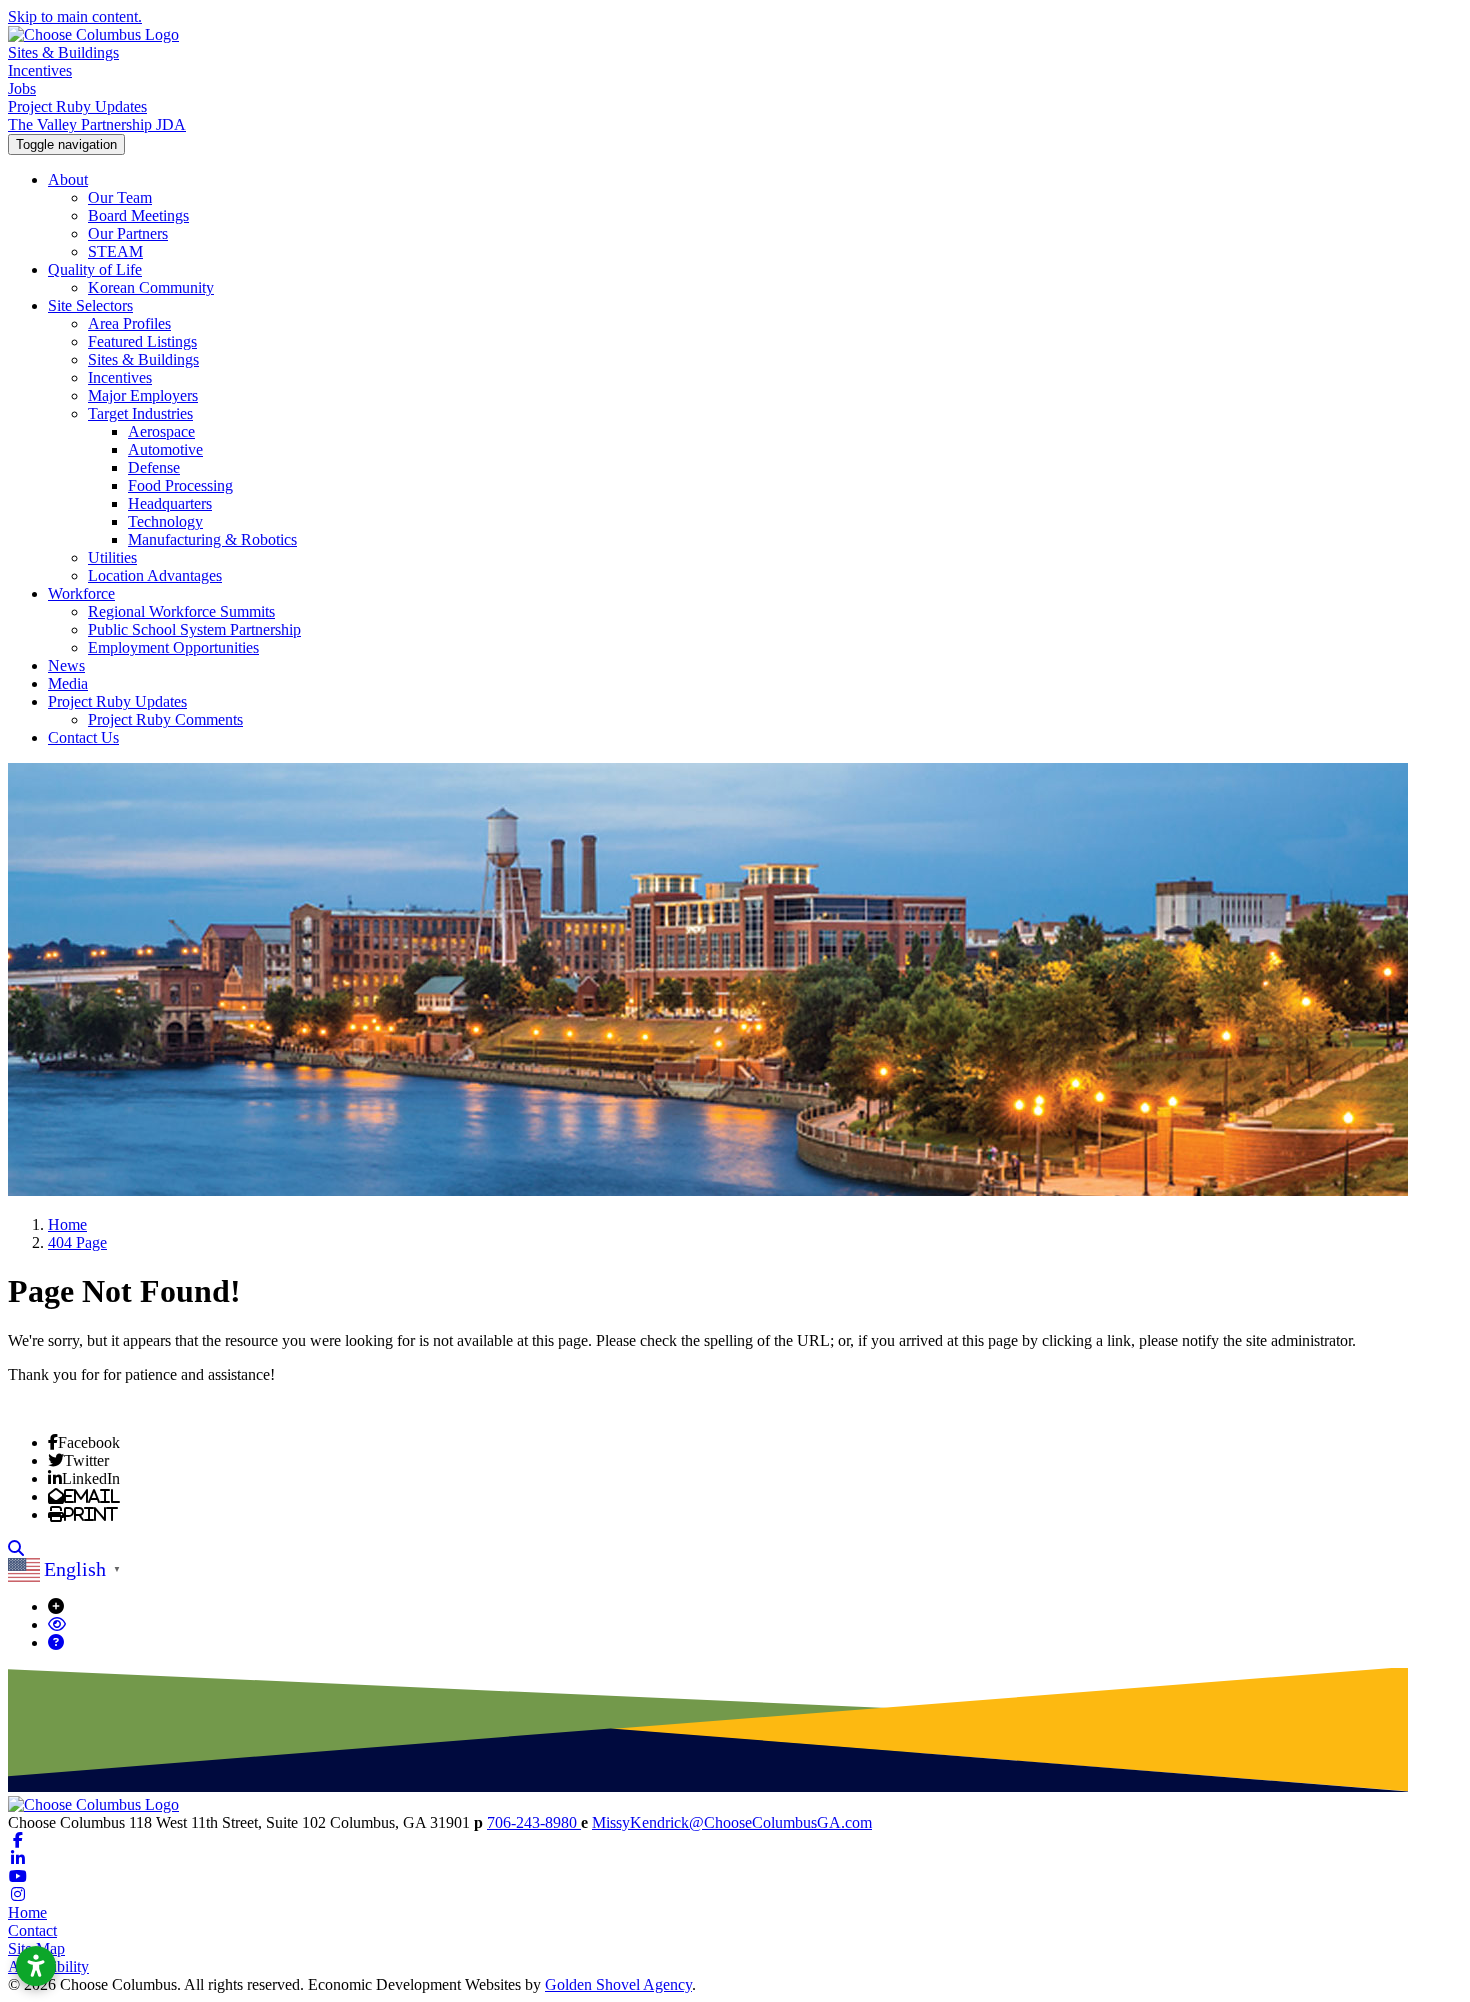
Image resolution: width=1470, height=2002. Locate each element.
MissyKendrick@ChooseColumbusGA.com (732, 1822)
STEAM (115, 251)
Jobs (22, 88)
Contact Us (83, 737)
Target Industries (140, 413)
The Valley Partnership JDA (97, 124)
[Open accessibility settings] (36, 1966)
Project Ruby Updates (77, 106)
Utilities (112, 557)
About (68, 179)
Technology (165, 521)
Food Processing (180, 485)
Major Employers (143, 395)
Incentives (40, 70)
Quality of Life (95, 269)
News (66, 665)
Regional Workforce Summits (181, 611)
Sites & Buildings (63, 52)
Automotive (165, 449)
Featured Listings (142, 341)
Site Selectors (90, 305)
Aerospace (161, 431)
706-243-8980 (534, 1822)
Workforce (81, 593)
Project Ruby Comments (165, 719)
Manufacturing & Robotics (212, 539)
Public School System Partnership (194, 629)
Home (27, 1912)
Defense (154, 467)
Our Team (120, 197)
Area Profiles (129, 323)
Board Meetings (138, 215)
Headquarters (170, 503)
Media (68, 683)
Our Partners (128, 233)
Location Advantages (155, 575)
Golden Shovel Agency (618, 1984)
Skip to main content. (75, 16)
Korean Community (151, 287)
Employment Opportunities (173, 647)
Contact (32, 1930)
